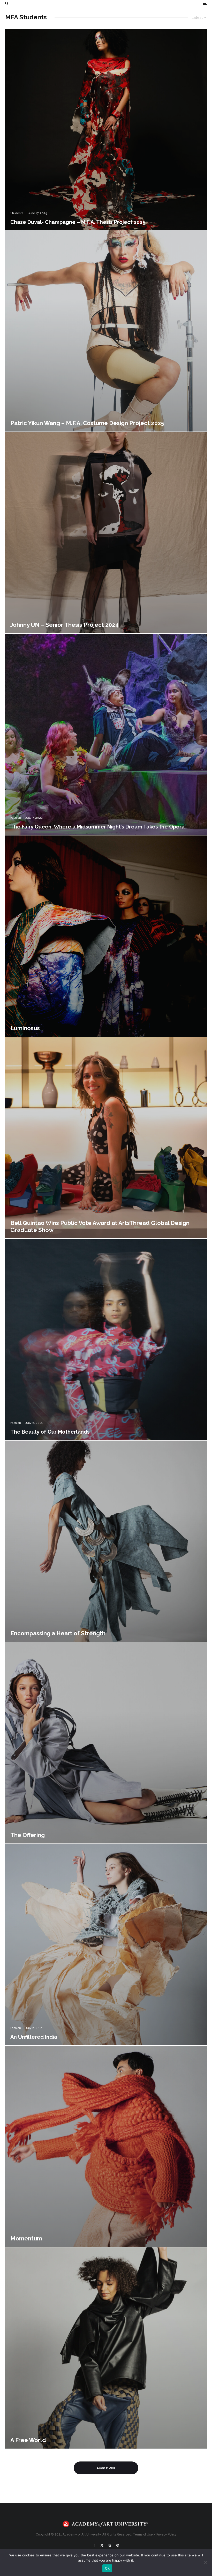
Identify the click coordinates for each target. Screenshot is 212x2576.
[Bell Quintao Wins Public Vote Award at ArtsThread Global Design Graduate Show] (106, 1138)
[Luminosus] (106, 936)
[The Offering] (106, 1743)
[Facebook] (94, 2545)
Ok (107, 2568)
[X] (102, 2545)
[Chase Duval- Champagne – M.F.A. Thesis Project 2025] (106, 130)
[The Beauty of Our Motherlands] (106, 1339)
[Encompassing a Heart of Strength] (106, 1541)
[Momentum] (106, 2146)
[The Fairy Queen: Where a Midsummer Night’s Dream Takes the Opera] (106, 734)
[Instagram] (110, 2545)
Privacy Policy (166, 2534)
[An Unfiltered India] (106, 1945)
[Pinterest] (118, 2545)
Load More (106, 2468)
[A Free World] (106, 2348)
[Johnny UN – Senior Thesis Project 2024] (106, 533)
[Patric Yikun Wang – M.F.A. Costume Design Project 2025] (106, 331)
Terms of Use (143, 2534)
